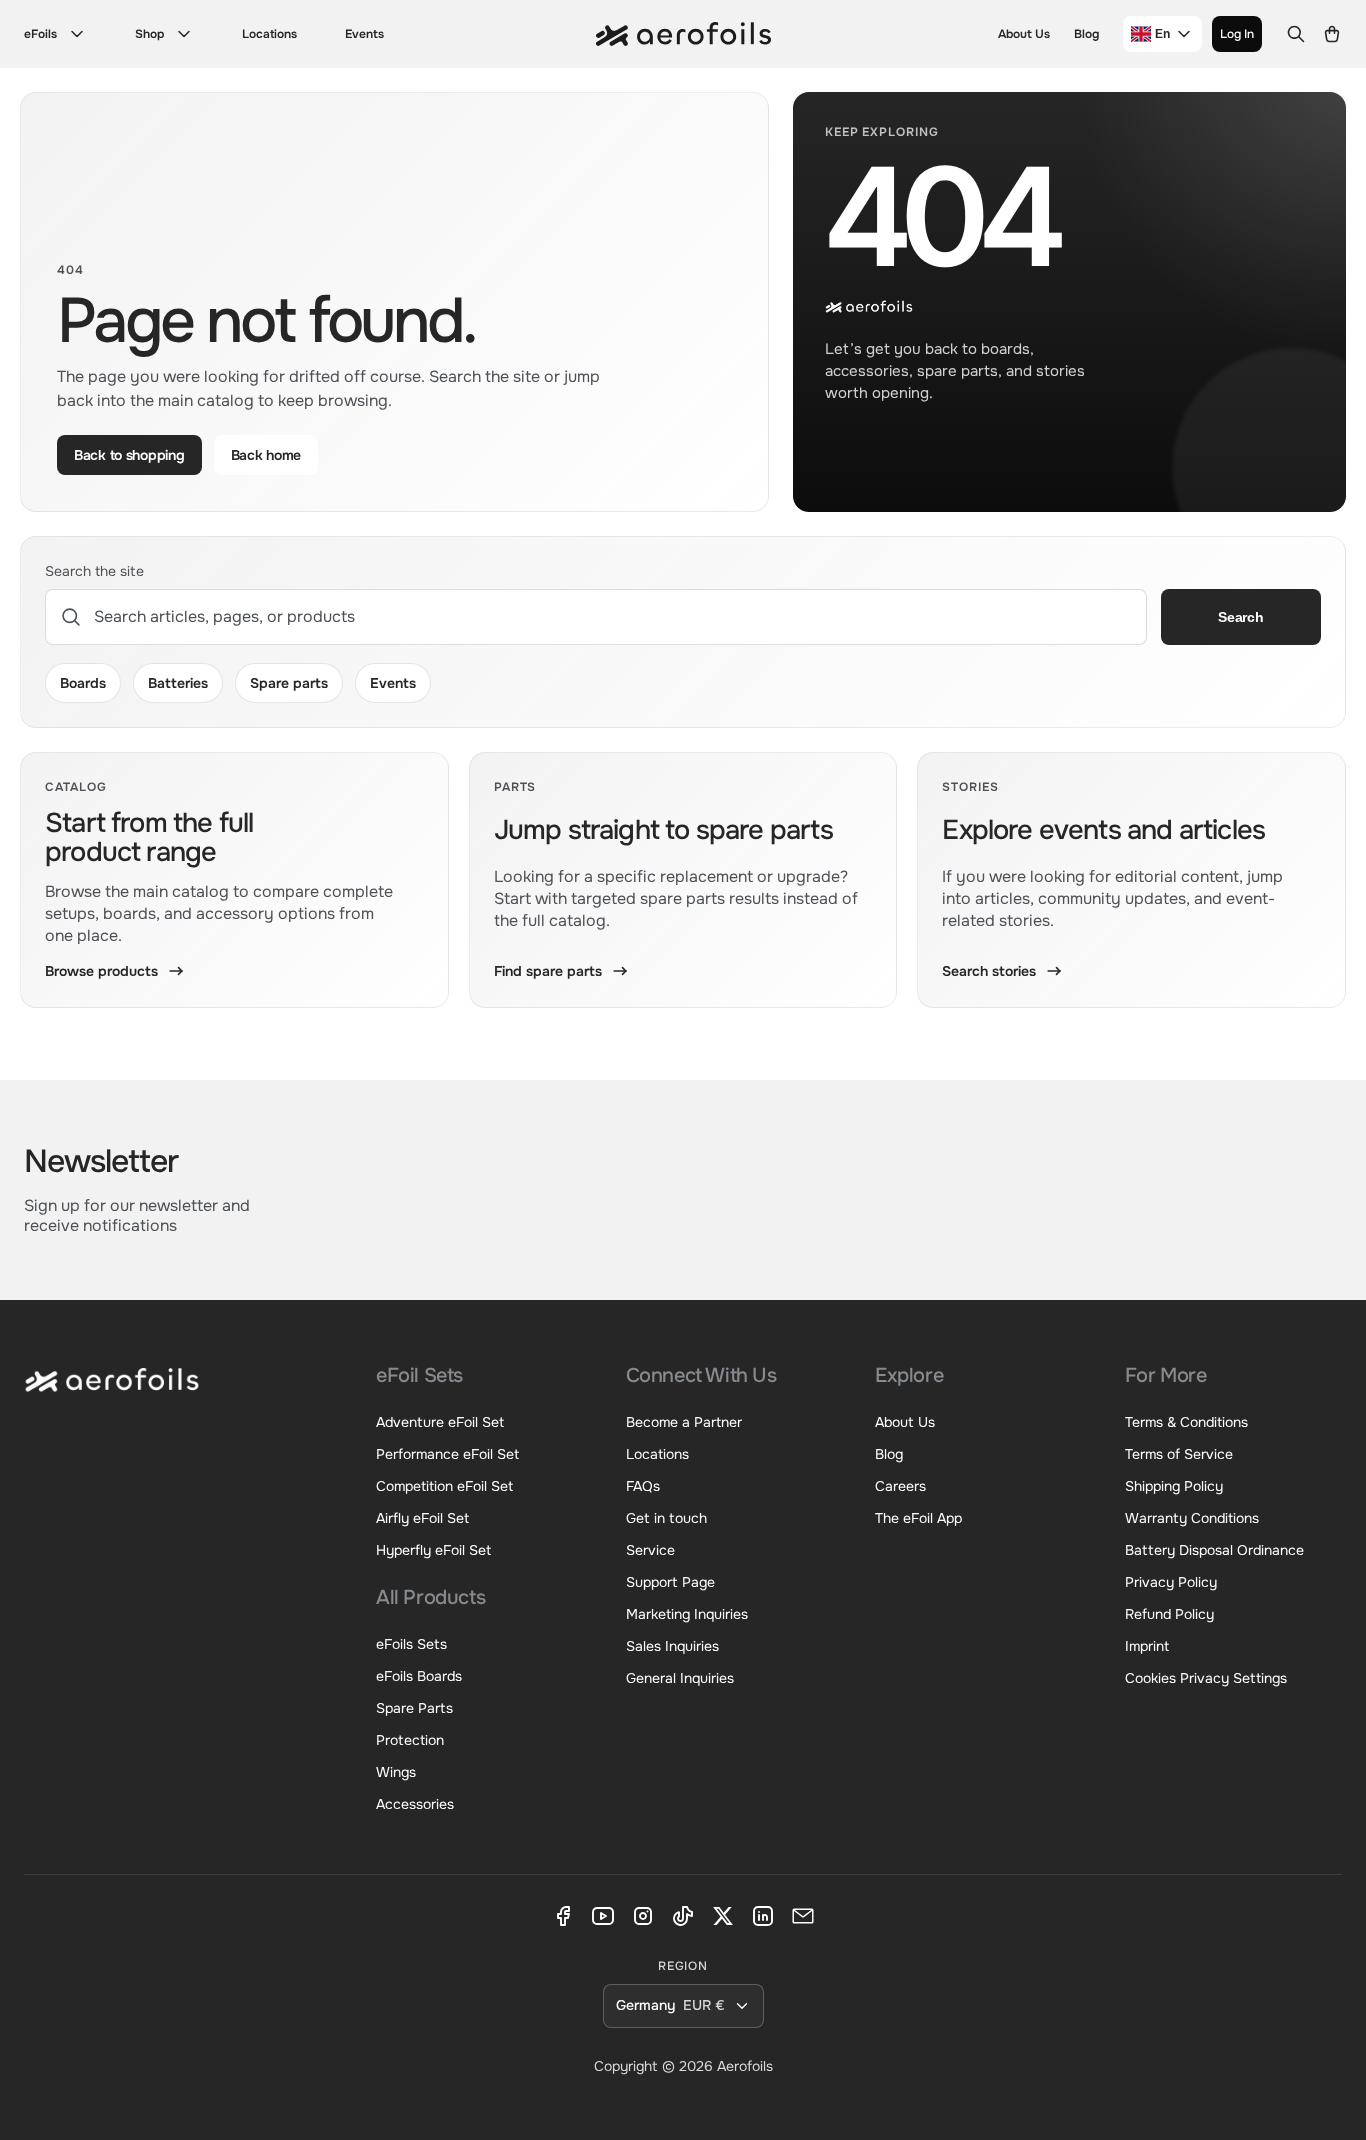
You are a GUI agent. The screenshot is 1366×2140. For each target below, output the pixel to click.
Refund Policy (1169, 1614)
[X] (723, 1916)
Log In (1237, 34)
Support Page (670, 1582)
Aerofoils (745, 2066)
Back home (266, 455)
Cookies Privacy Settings (1206, 1678)
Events (364, 34)
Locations (269, 34)
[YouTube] (603, 1916)
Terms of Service (1179, 1454)
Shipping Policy (1174, 1486)
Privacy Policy (1171, 1582)
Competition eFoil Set (444, 1486)
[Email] (803, 1916)
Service (650, 1550)
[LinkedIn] (763, 1916)
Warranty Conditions (1192, 1518)
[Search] (1296, 34)
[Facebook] (563, 1916)
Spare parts (289, 683)
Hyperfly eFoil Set (433, 1550)
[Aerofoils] (112, 1394)
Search (1240, 617)
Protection (410, 1740)
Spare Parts (414, 1708)
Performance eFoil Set (447, 1454)
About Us (1024, 34)
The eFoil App (918, 1518)
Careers (900, 1486)
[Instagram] (643, 1916)
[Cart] (1332, 34)
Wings (396, 1772)
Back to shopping (129, 455)
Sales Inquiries (672, 1646)
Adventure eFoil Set (440, 1422)
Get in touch (666, 1518)
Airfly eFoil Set (422, 1518)
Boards (83, 683)
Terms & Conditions (1186, 1422)
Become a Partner (684, 1422)
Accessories (415, 1804)
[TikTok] (683, 1916)
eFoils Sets (411, 1644)
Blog (1086, 34)
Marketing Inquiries (687, 1614)
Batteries (178, 683)
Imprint (1147, 1646)
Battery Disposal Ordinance (1214, 1550)
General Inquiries (680, 1678)
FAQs (643, 1486)
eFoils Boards (419, 1676)
